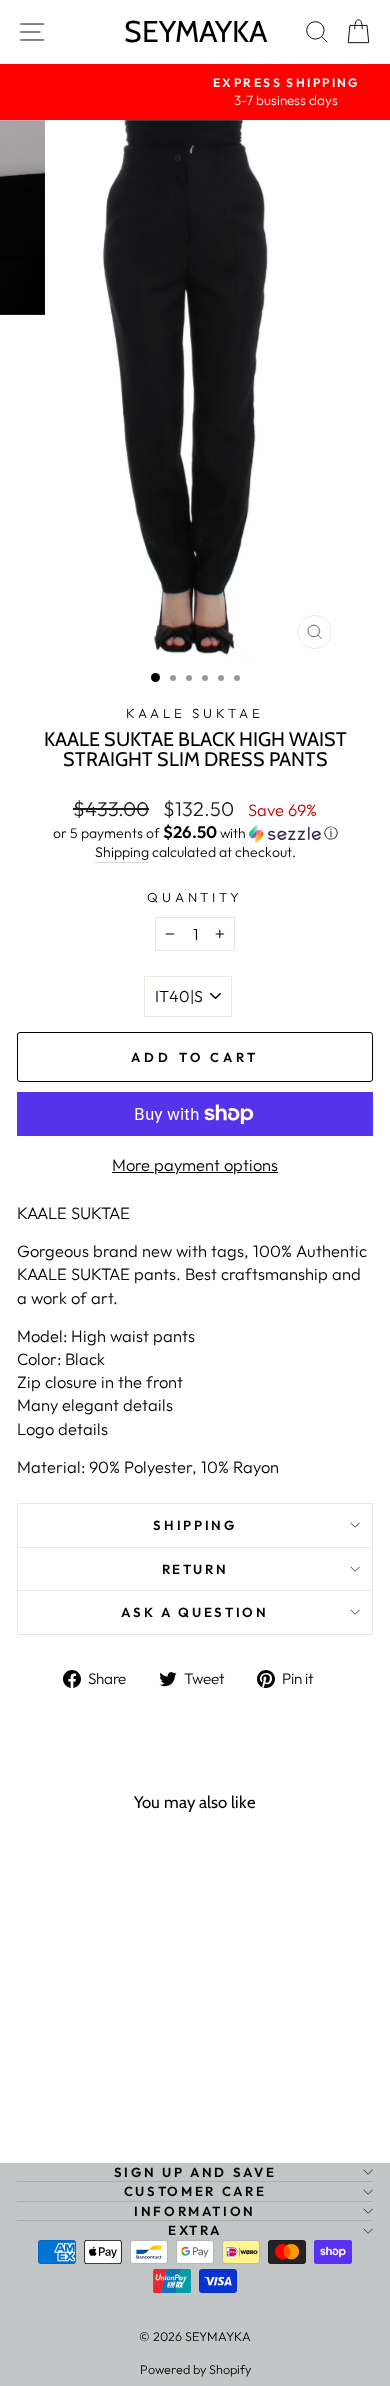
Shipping (122, 852)
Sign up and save (195, 2172)
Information (195, 2211)
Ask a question (194, 1612)
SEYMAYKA (195, 31)
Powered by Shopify (195, 2369)
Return (195, 1569)
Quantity (195, 897)
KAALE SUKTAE (195, 713)
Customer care (195, 2191)
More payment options (195, 1164)
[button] (195, 833)
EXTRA (195, 2230)
